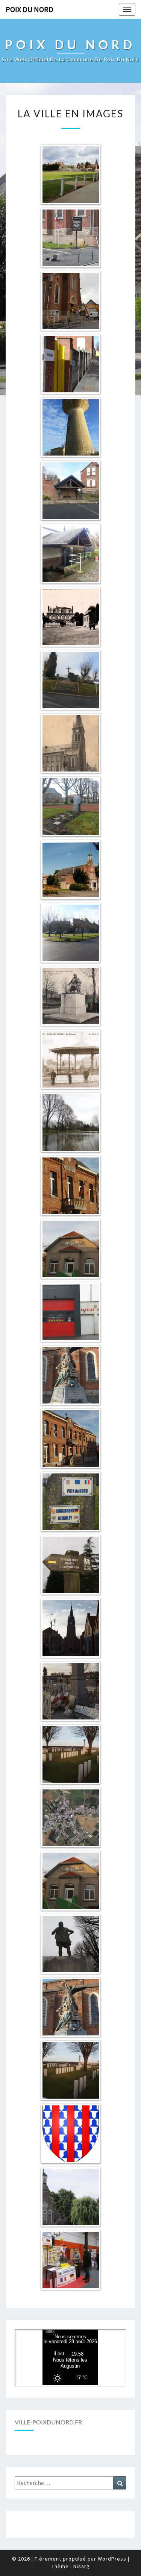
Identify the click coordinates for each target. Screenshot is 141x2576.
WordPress (112, 2559)
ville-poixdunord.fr (48, 2422)
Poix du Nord (30, 9)
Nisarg (82, 2566)
